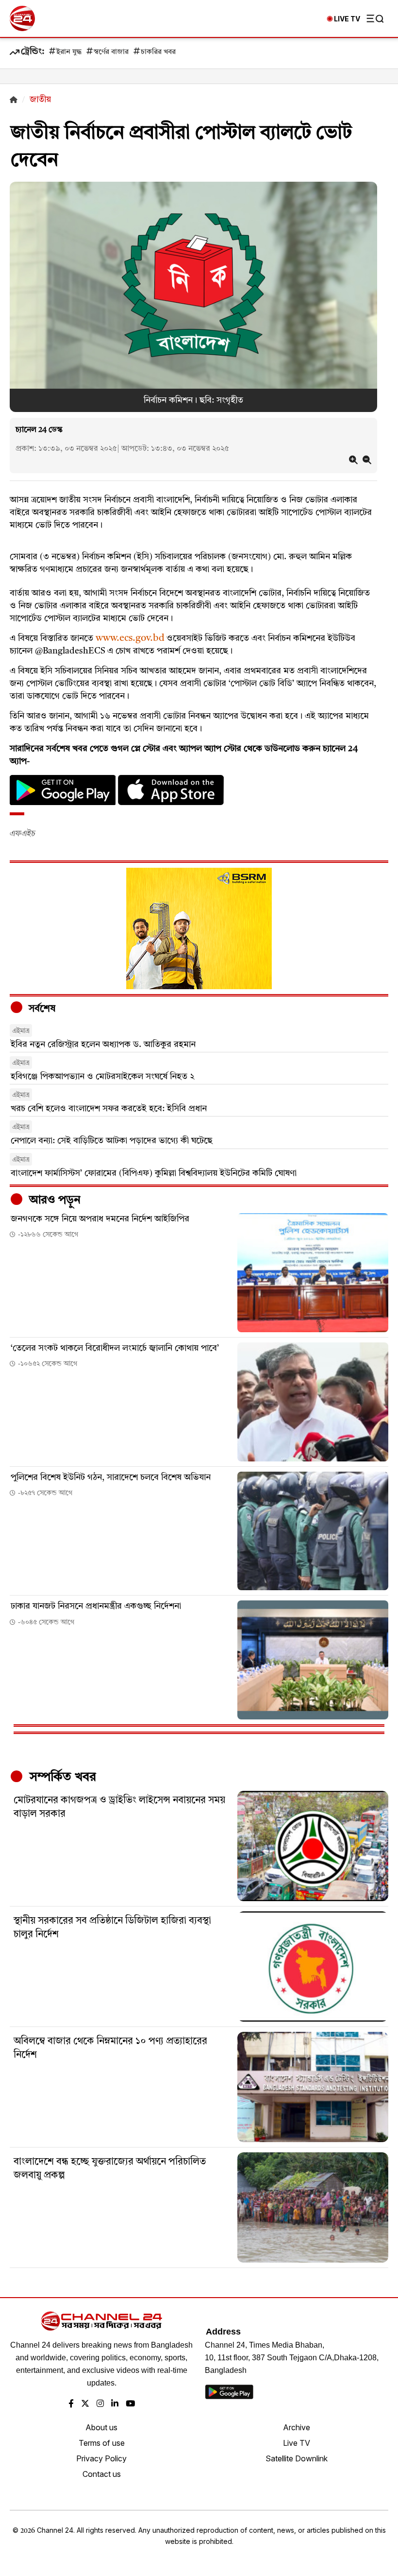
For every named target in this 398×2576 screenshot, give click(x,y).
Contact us (102, 2474)
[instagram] (100, 2404)
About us (101, 2427)
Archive (297, 2427)
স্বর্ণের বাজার (111, 52)
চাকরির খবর (158, 52)
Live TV (297, 2443)
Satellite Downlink (297, 2458)
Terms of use (102, 2443)
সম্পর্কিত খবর (61, 1777)
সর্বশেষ (41, 1009)
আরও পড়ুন (53, 1201)
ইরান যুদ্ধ (69, 52)
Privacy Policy (101, 2458)
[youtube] (130, 2404)
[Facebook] (71, 2404)
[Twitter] (85, 2404)
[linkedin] (115, 2404)
